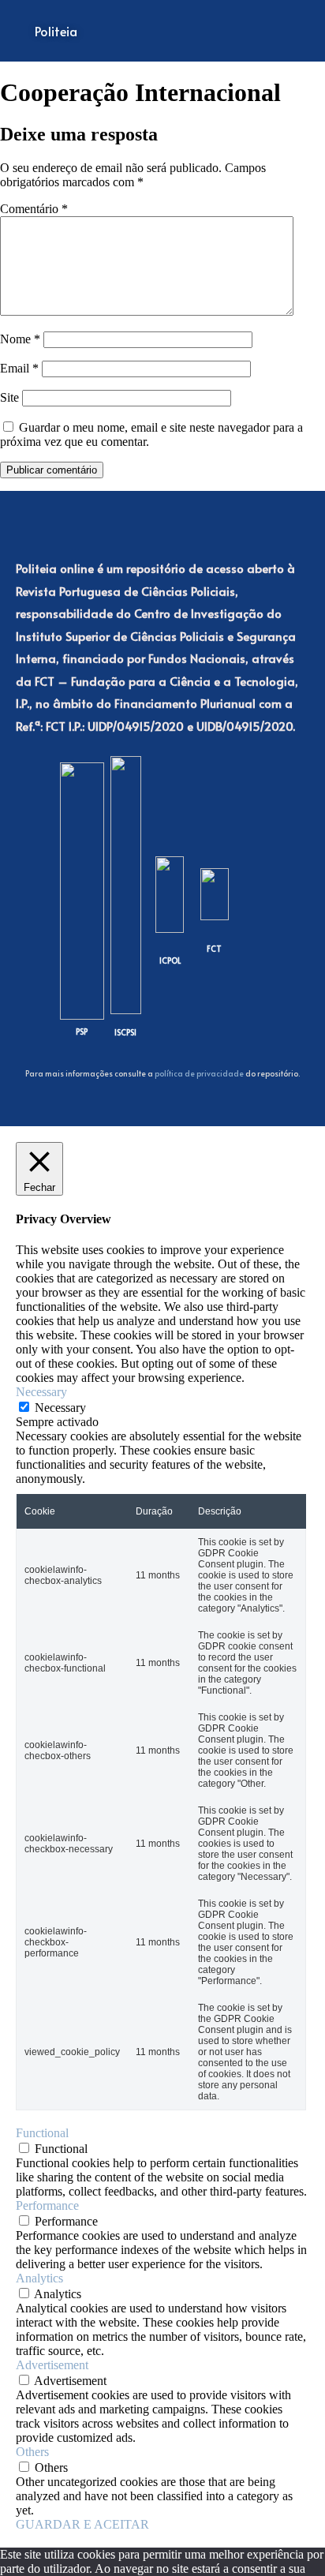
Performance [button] (47, 2205)
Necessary (60, 1408)
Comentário (34, 209)
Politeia (56, 31)
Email (19, 368)
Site (9, 397)
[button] (253, 31)
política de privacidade (199, 1073)
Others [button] (32, 2452)
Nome (20, 339)
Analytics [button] (39, 2278)
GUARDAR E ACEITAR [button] (82, 2524)
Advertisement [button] (52, 2365)
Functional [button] (42, 2133)
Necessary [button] (41, 1392)
